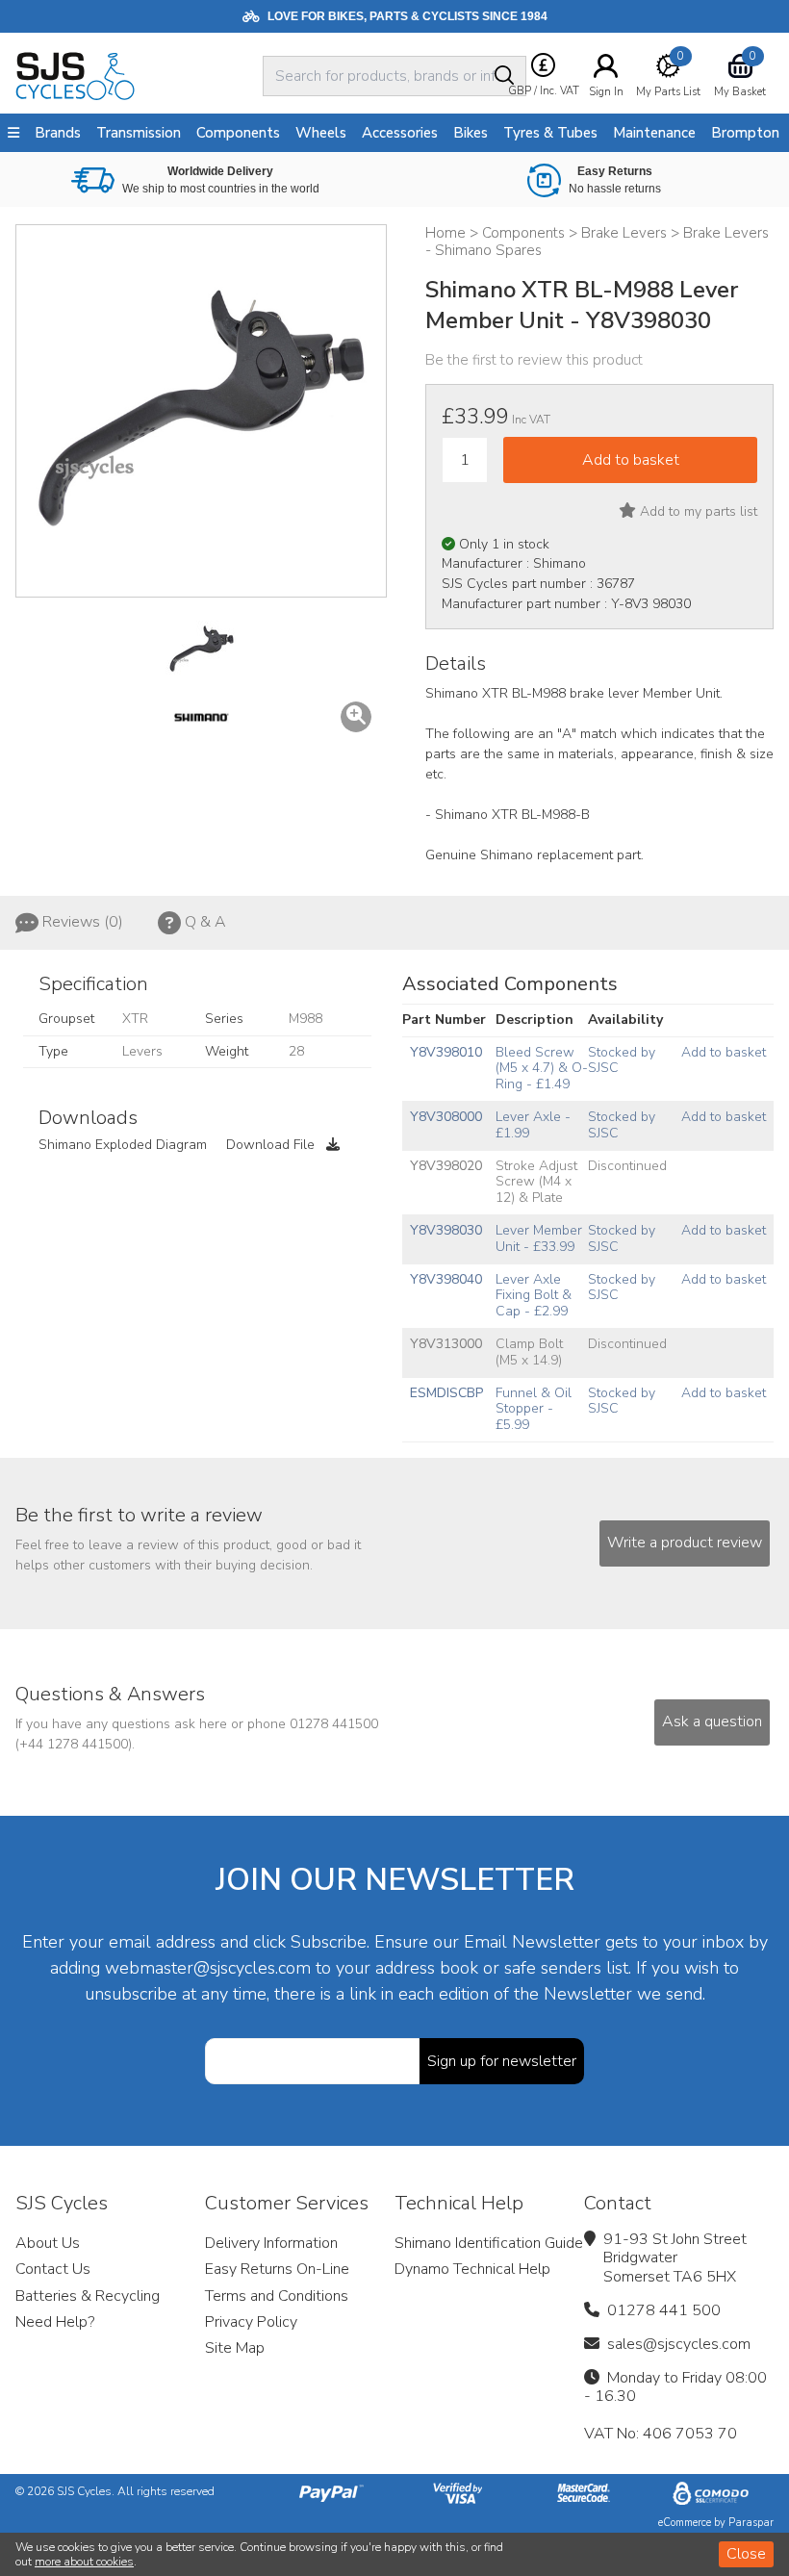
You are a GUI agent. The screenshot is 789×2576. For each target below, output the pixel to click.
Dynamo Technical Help (472, 2269)
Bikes (471, 133)
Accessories (400, 133)
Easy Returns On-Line (277, 2269)
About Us (48, 2243)
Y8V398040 (446, 1279)
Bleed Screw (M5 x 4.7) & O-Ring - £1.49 (542, 1069)
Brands (58, 133)
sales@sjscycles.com (679, 2344)
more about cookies (84, 2562)
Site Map (235, 2348)
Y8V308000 (446, 1117)
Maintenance (654, 133)
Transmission (139, 133)
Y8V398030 (446, 1230)
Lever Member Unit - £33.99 (539, 1238)
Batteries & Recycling (88, 2296)
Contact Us (53, 2269)
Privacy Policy (251, 2322)
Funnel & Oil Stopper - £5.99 (534, 1409)
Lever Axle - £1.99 (533, 1125)
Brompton (745, 133)
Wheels (321, 133)
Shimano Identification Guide (489, 2243)
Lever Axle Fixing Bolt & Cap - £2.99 (534, 1296)
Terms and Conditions (277, 2296)
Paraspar (751, 2523)
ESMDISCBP (446, 1393)
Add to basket (724, 1052)
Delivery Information (271, 2243)
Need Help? (55, 2322)
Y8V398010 (446, 1052)
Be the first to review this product (534, 360)
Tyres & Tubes (550, 133)
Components (238, 133)
